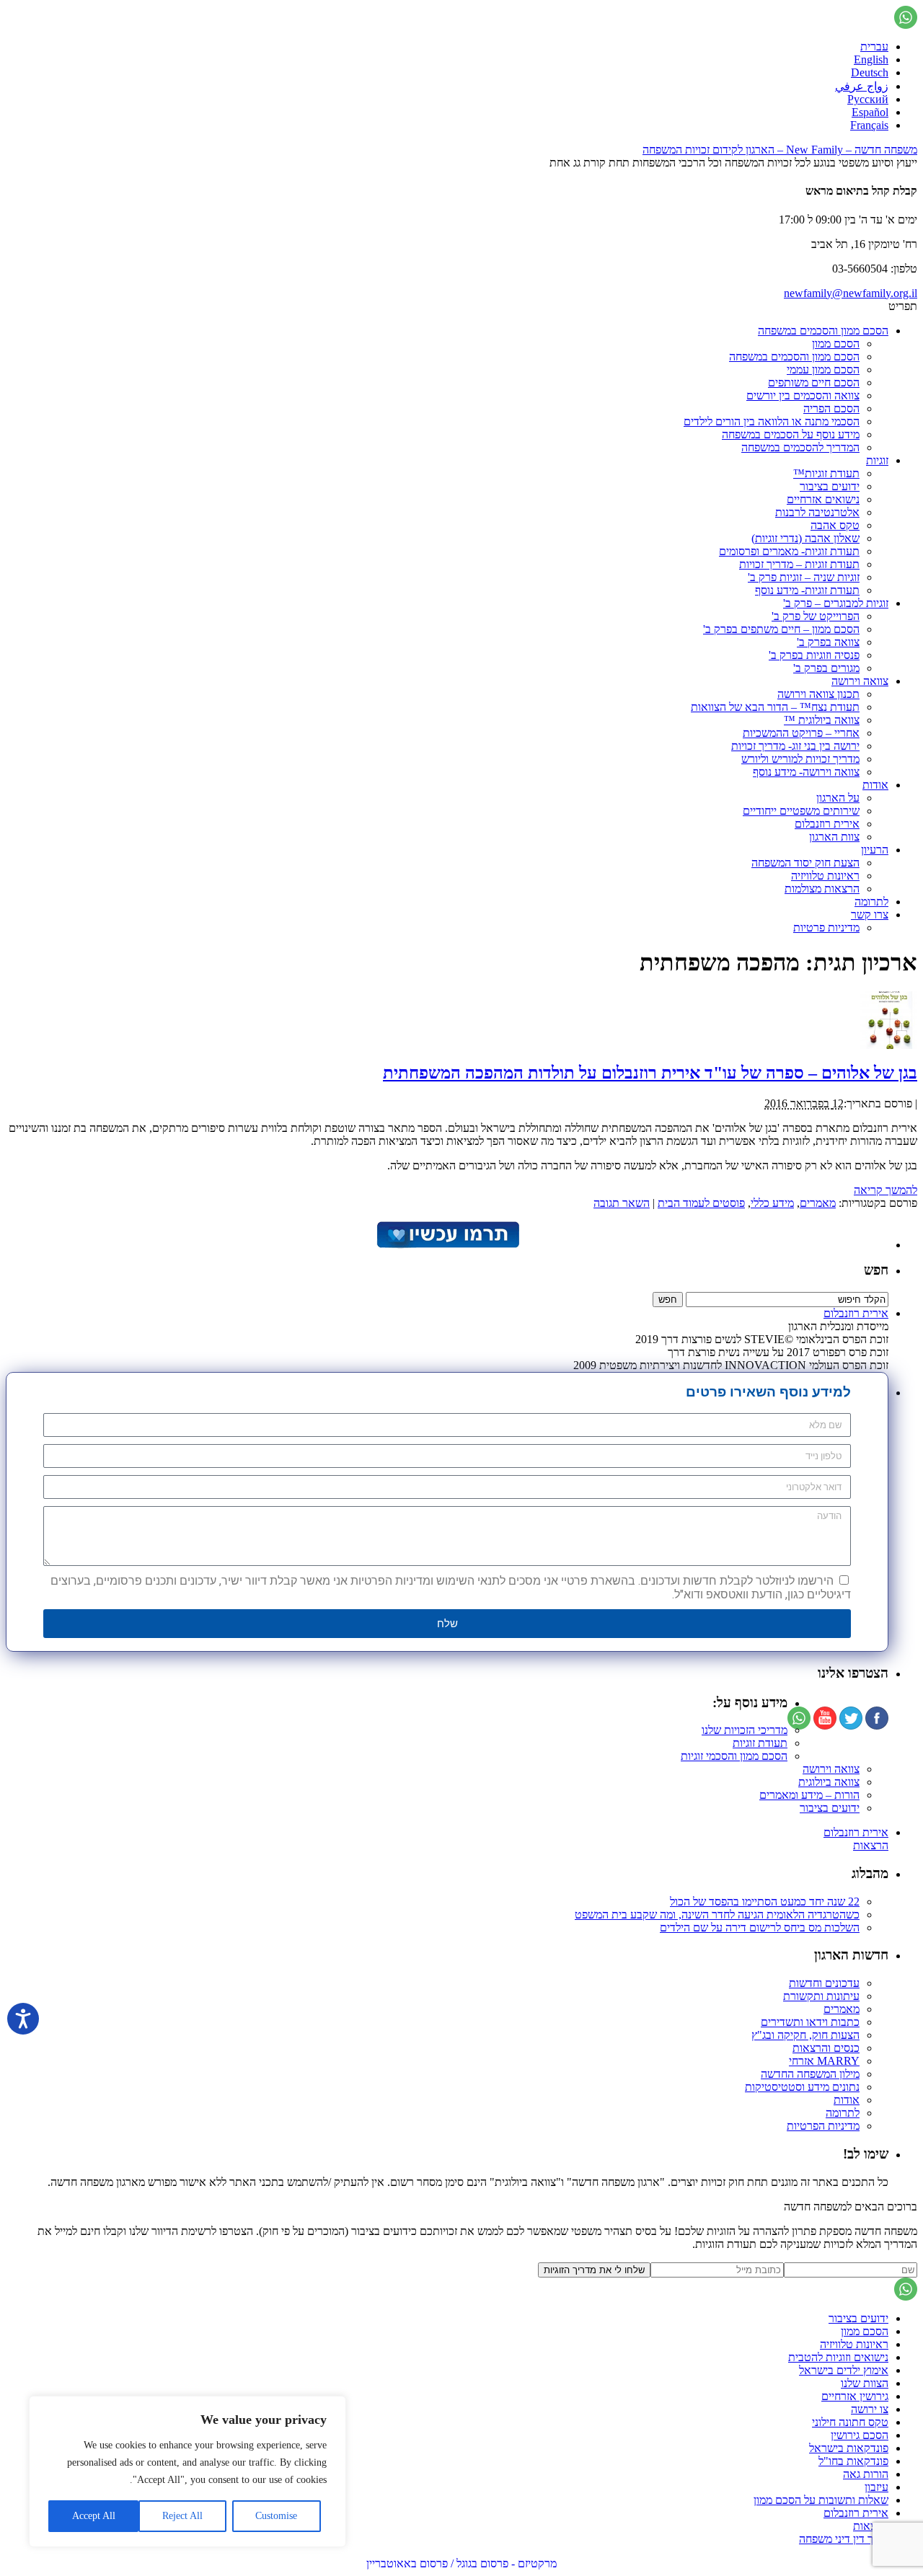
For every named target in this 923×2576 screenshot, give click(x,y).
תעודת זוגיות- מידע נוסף (807, 590)
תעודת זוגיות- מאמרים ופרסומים (789, 551)
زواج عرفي (862, 86)
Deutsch (870, 72)
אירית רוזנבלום (827, 824)
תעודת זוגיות (760, 1743)
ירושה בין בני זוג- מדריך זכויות (795, 746)
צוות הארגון (834, 837)
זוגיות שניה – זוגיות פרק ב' (804, 577)
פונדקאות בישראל (849, 2448)
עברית (874, 47)
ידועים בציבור (830, 486)
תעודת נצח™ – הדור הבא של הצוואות (775, 707)
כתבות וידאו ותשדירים (810, 2022)
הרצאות (871, 1845)
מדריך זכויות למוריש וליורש (800, 759)
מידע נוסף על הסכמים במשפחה (791, 434)
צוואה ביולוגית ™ (822, 720)
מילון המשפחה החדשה (810, 2074)
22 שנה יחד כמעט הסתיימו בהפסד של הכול (765, 1902)
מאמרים (818, 1203)
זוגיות (877, 460)
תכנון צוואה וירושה (818, 694)
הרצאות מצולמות (822, 889)
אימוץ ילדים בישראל (844, 2370)
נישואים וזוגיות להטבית (838, 2357)
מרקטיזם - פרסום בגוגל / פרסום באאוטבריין (461, 2563)
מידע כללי (772, 1203)
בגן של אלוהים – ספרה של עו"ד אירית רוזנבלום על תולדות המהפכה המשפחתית (650, 1073)
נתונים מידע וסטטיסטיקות (802, 2087)
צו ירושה (870, 2409)
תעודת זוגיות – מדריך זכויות (799, 564)
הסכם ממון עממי (823, 369)
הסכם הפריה (831, 408)
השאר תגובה (622, 1203)
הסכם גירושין (860, 2435)
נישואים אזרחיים (823, 499)
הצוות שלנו (865, 2383)
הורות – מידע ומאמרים (809, 1795)
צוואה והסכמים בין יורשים (803, 395)
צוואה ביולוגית (829, 1782)
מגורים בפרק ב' (826, 668)
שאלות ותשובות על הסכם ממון (821, 2500)
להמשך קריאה (886, 1190)
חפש (876, 1270)
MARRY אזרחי (824, 2061)
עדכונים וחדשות (824, 1983)
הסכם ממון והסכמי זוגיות (734, 1756)
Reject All (182, 2516)
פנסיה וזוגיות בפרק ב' (814, 655)
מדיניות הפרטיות (823, 2126)
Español (870, 112)
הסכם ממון (836, 344)
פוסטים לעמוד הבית (701, 1203)
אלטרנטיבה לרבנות (817, 512)
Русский (868, 99)
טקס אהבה (835, 525)
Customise (276, 2516)
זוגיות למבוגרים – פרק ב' (836, 603)
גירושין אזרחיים (855, 2396)
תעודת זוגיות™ (826, 473)
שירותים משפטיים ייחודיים (801, 811)
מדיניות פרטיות (826, 928)
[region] (187, 2471)
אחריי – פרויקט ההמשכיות (801, 733)
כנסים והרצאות (826, 2048)
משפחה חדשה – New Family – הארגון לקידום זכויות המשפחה (780, 150)
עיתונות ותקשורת (821, 1996)
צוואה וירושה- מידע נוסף (806, 772)
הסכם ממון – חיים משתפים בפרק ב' (781, 629)
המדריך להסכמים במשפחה (800, 447)
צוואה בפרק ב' (828, 642)
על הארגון (838, 798)
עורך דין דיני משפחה (844, 2539)
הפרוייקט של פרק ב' (816, 616)
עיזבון (876, 2487)
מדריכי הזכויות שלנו (745, 1730)
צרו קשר (870, 915)
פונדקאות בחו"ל (853, 2461)
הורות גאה (866, 2474)
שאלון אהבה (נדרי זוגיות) (805, 538)
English (871, 59)
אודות (875, 785)
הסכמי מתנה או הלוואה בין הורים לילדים (772, 421)
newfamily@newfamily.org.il (851, 293)
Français (869, 125)
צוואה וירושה (860, 681)
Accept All (94, 2516)
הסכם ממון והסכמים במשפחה (823, 331)
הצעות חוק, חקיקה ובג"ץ (805, 2035)
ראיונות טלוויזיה (825, 876)
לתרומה (871, 902)
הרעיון (875, 850)
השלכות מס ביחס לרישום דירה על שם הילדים (760, 1927)
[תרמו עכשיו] (447, 1245)
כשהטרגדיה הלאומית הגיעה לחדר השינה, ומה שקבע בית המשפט (717, 1915)
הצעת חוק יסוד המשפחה (805, 863)
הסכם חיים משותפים (814, 382)
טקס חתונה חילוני (850, 2422)
